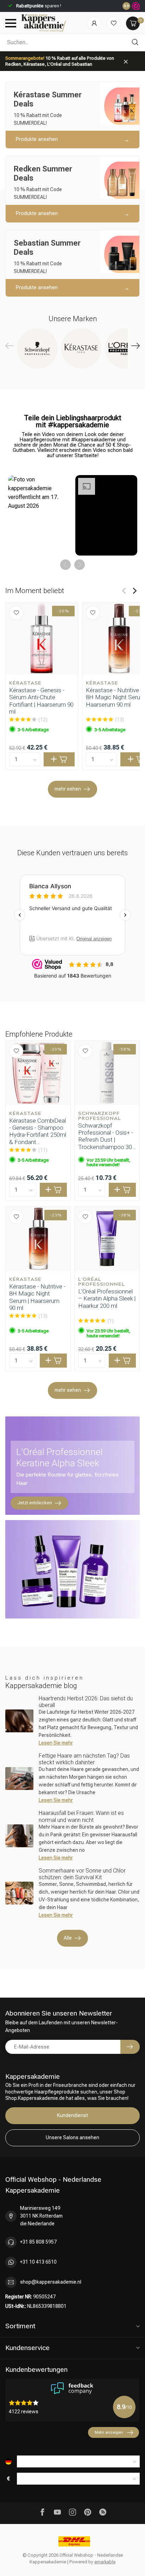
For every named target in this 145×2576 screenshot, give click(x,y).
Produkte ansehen (37, 139)
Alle (68, 1938)
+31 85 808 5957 (38, 2242)
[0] (133, 23)
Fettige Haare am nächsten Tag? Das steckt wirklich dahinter (84, 1759)
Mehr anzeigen (109, 2432)
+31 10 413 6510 (38, 2262)
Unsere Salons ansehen (72, 2137)
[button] (39, 515)
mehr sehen (68, 789)
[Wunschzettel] (114, 23)
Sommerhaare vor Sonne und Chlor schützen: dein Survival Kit (82, 1874)
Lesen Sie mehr (56, 1743)
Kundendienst (72, 2115)
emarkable (105, 2562)
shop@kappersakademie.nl (51, 2282)
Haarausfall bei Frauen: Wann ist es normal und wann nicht (81, 1816)
